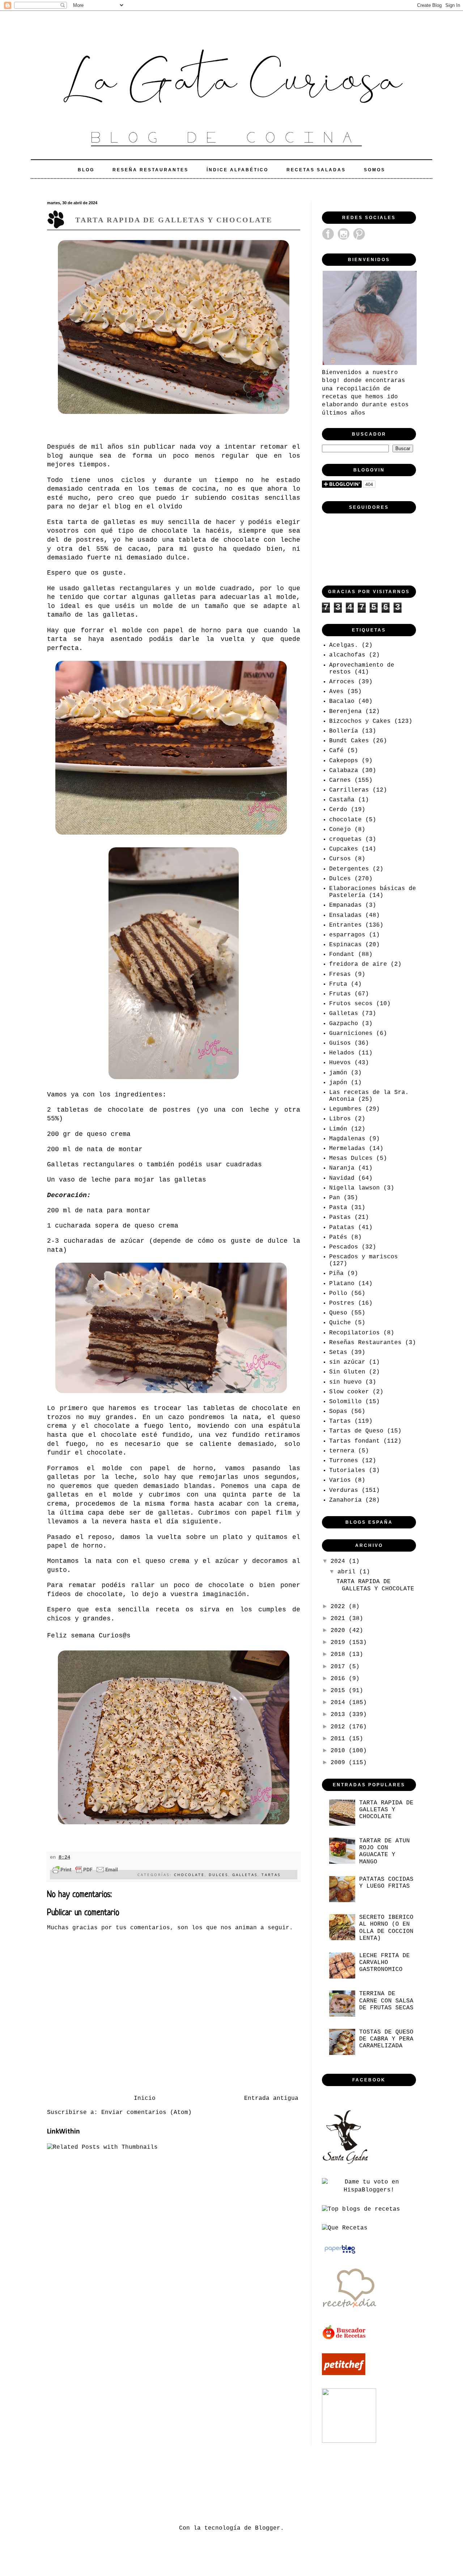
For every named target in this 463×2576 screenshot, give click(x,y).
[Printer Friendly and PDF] (85, 1871)
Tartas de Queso (356, 1431)
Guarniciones (351, 1033)
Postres (342, 1303)
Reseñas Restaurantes (365, 1343)
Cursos (340, 859)
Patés (338, 1237)
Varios (340, 1480)
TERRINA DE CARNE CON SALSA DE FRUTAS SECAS (386, 2001)
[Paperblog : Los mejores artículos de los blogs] (340, 2254)
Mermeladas (347, 1149)
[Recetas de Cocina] (349, 2310)
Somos (375, 170)
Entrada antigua (271, 2098)
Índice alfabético (237, 170)
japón (338, 1083)
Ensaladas (345, 915)
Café (336, 751)
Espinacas (345, 945)
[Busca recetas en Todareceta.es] (361, 2209)
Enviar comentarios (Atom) (146, 2113)
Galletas (245, 1875)
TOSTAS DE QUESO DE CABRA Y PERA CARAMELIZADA (386, 2039)
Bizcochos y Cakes (360, 721)
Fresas (340, 974)
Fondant (342, 955)
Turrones (344, 1461)
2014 (340, 1703)
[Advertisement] (179, 2484)
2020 (340, 1631)
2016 (340, 1679)
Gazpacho (344, 1024)
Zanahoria (345, 1500)
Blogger (268, 2528)
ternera (342, 1451)
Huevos (340, 1063)
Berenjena (345, 712)
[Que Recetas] (345, 2228)
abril (348, 1572)
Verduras (344, 1490)
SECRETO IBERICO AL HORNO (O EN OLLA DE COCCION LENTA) (386, 1928)
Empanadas (345, 905)
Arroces (342, 682)
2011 (340, 1739)
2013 (340, 1715)
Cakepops (344, 761)
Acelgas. (344, 645)
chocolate (189, 1875)
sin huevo (345, 1382)
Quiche (340, 1323)
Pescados (344, 1247)
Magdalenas (347, 1139)
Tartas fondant (354, 1441)
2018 (340, 1654)
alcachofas (347, 655)
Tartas (271, 1875)
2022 (340, 1607)
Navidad (342, 1178)
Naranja (342, 1168)
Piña (336, 1274)
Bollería (344, 731)
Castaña (342, 800)
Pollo (338, 1293)
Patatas (342, 1228)
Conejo (340, 830)
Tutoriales (347, 1470)
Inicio (145, 2098)
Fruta (338, 984)
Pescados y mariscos (364, 1257)
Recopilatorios (354, 1333)
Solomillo (345, 1402)
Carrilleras (349, 790)
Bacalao (342, 701)
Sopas (338, 1411)
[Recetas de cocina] (345, 2338)
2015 (340, 1691)
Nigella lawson (354, 1188)
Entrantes (345, 925)
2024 (340, 1561)
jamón (338, 1073)
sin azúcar (347, 1362)
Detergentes (349, 869)
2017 (340, 1667)
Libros (340, 1119)
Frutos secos (351, 1004)
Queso (338, 1313)
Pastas (340, 1217)
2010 (340, 1751)
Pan (335, 1198)
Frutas (340, 994)
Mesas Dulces (351, 1158)
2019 (340, 1642)
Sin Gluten (347, 1372)
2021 (340, 1619)
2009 (340, 1763)
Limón (338, 1129)
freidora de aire (358, 964)
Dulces (218, 1875)
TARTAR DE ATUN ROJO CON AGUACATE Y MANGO (385, 1851)
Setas (338, 1352)
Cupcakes (344, 849)
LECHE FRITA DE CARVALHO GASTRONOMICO (385, 1963)
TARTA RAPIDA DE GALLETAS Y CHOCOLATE (375, 1585)
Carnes (340, 780)
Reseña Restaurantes (150, 170)
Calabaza (344, 771)
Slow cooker (349, 1392)
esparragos (347, 935)
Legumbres (345, 1109)
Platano (342, 1284)
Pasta (338, 1208)
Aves (336, 692)
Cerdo (338, 810)
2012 (340, 1727)
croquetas (345, 839)
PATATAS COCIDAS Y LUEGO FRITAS (386, 1883)
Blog (86, 170)
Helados (342, 1053)
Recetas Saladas (316, 170)
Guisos (340, 1043)
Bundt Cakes (349, 741)
